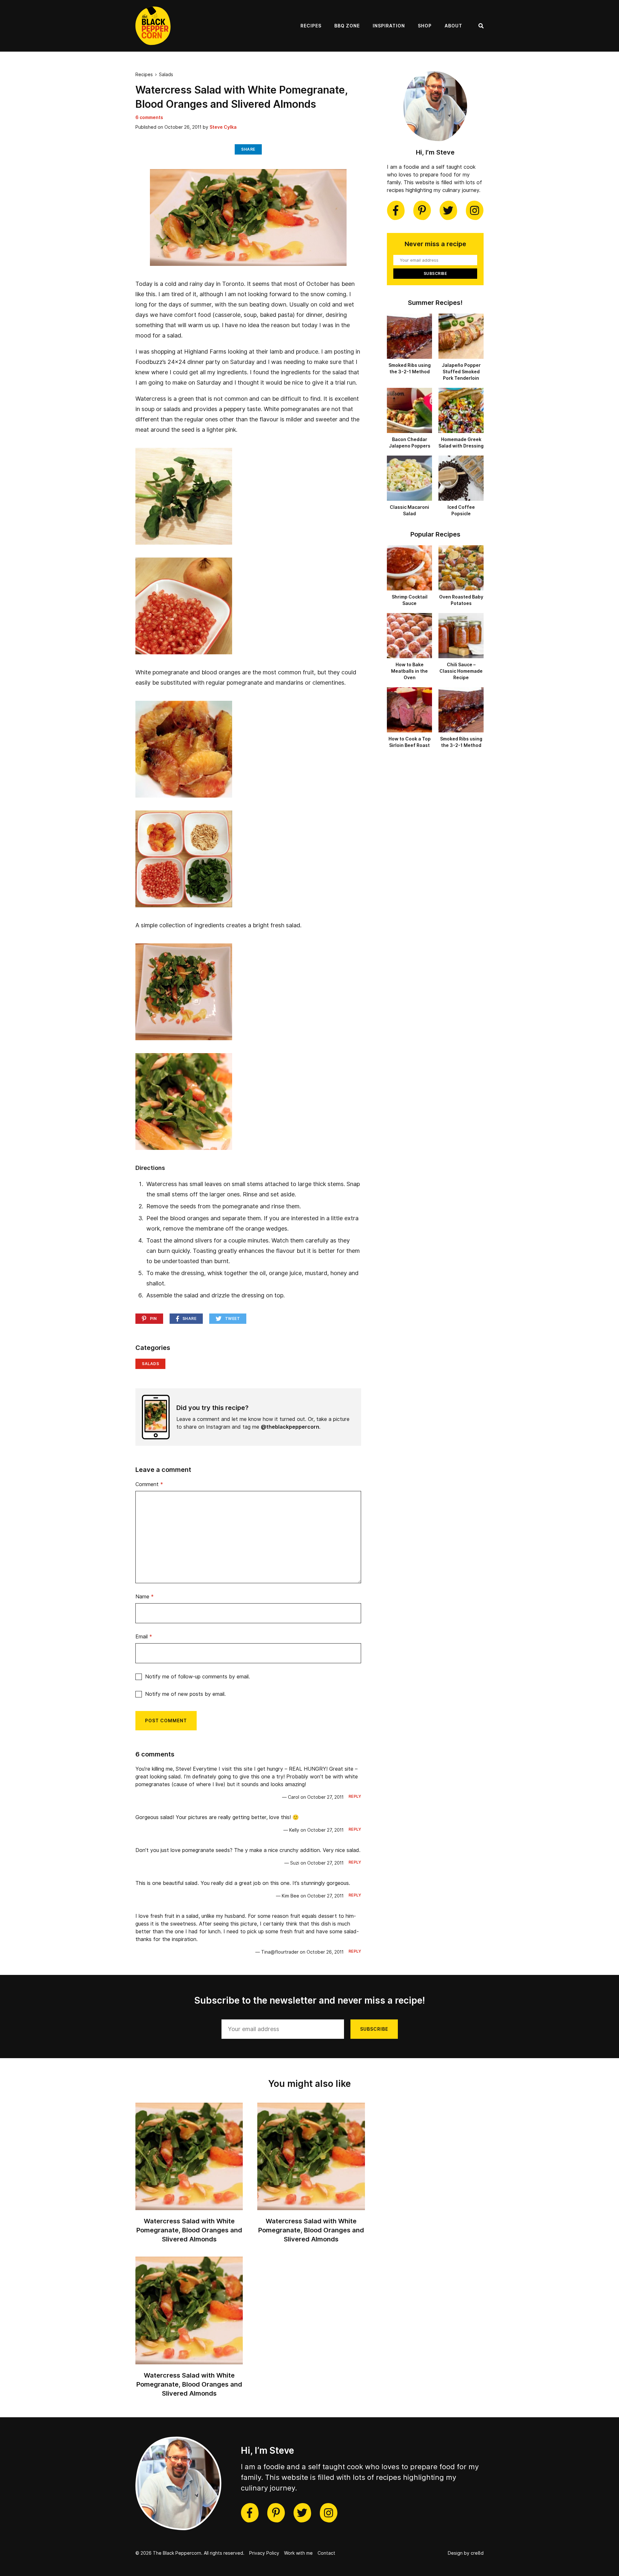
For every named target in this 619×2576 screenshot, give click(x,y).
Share (248, 149)
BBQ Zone (347, 26)
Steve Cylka (223, 127)
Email (144, 1637)
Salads (166, 75)
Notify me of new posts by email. (185, 1694)
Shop (425, 26)
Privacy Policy (264, 2553)
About (453, 26)
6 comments (149, 117)
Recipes (311, 26)
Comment (149, 1484)
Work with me (298, 2553)
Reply (355, 1796)
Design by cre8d (466, 2553)
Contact (326, 2553)
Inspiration (389, 26)
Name (145, 1597)
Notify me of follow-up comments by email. (197, 1677)
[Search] (481, 26)
